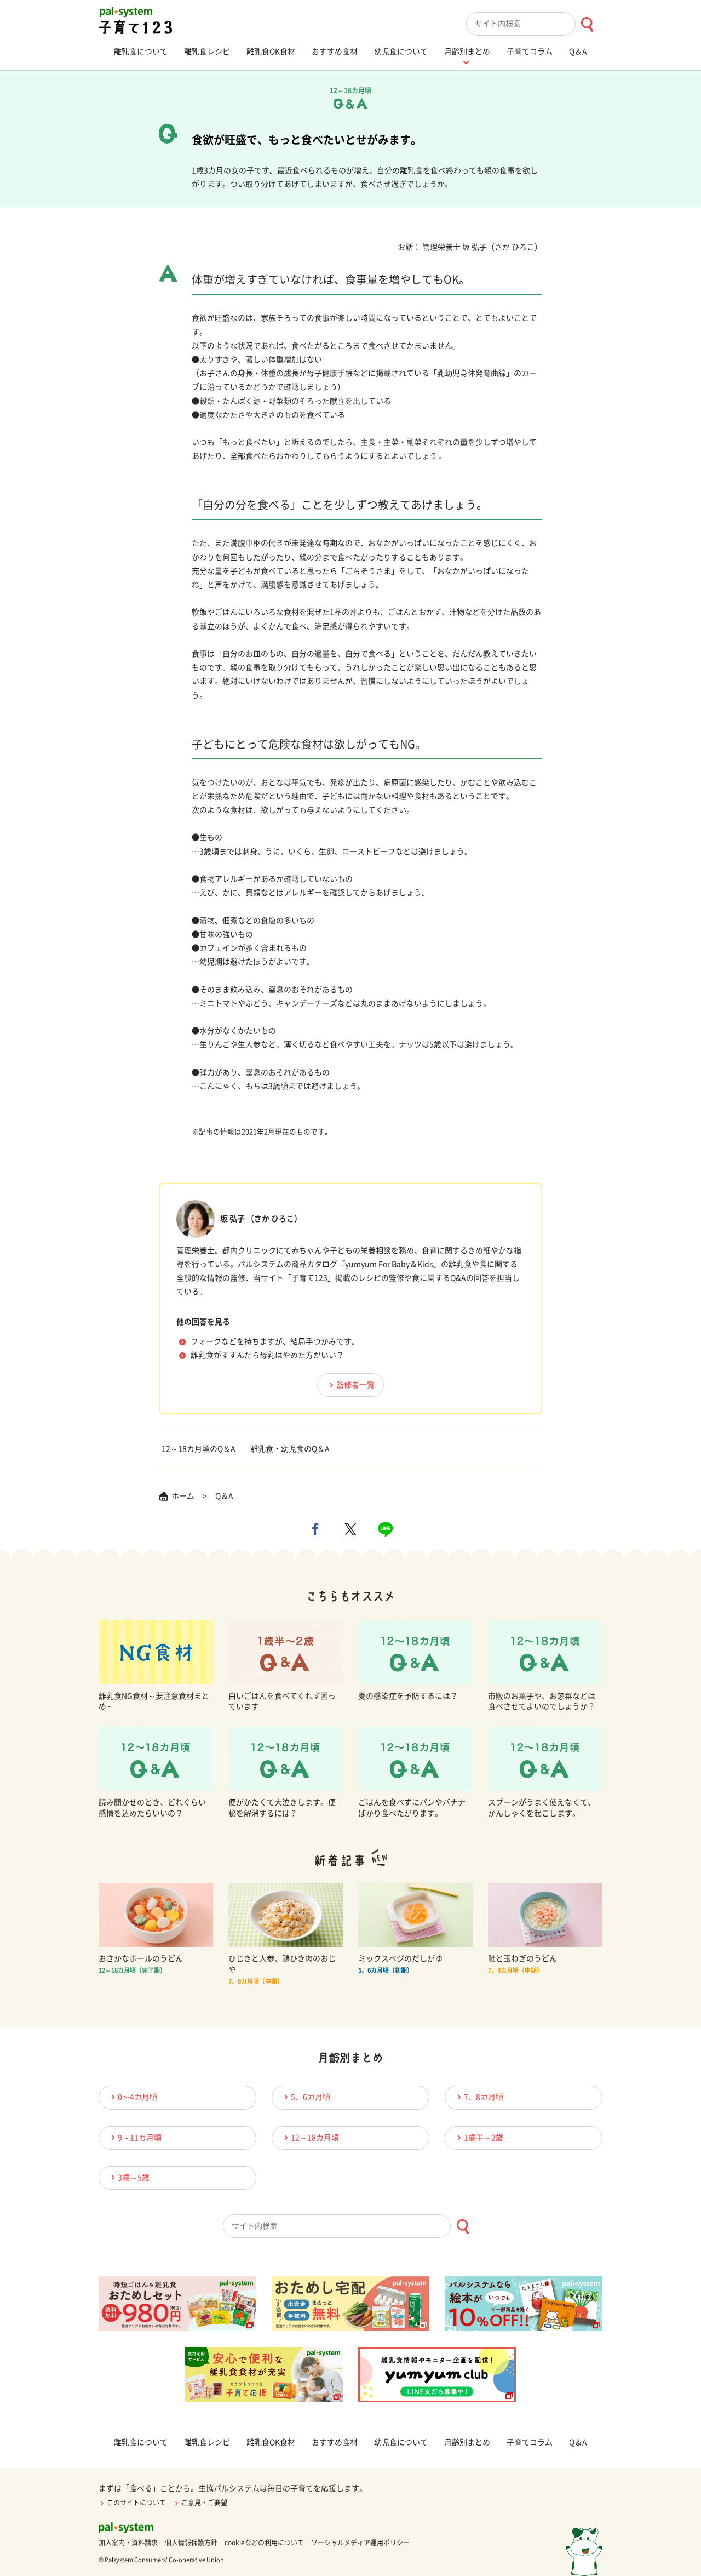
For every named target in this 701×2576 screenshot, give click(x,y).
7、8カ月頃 (484, 2097)
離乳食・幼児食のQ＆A (290, 1449)
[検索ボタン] (587, 24)
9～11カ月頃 (140, 2138)
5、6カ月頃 (311, 2097)
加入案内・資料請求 (128, 2543)
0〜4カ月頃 (137, 2097)
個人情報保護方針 (191, 2543)
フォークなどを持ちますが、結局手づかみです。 (275, 1341)
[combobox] (534, 24)
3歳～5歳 (134, 2178)
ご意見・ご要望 (204, 2503)
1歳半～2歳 (484, 2138)
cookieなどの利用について (264, 2543)
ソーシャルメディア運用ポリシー (360, 2543)
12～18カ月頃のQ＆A (199, 1449)
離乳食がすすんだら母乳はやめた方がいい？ (267, 1355)
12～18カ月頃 (315, 2138)
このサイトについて (136, 2503)
